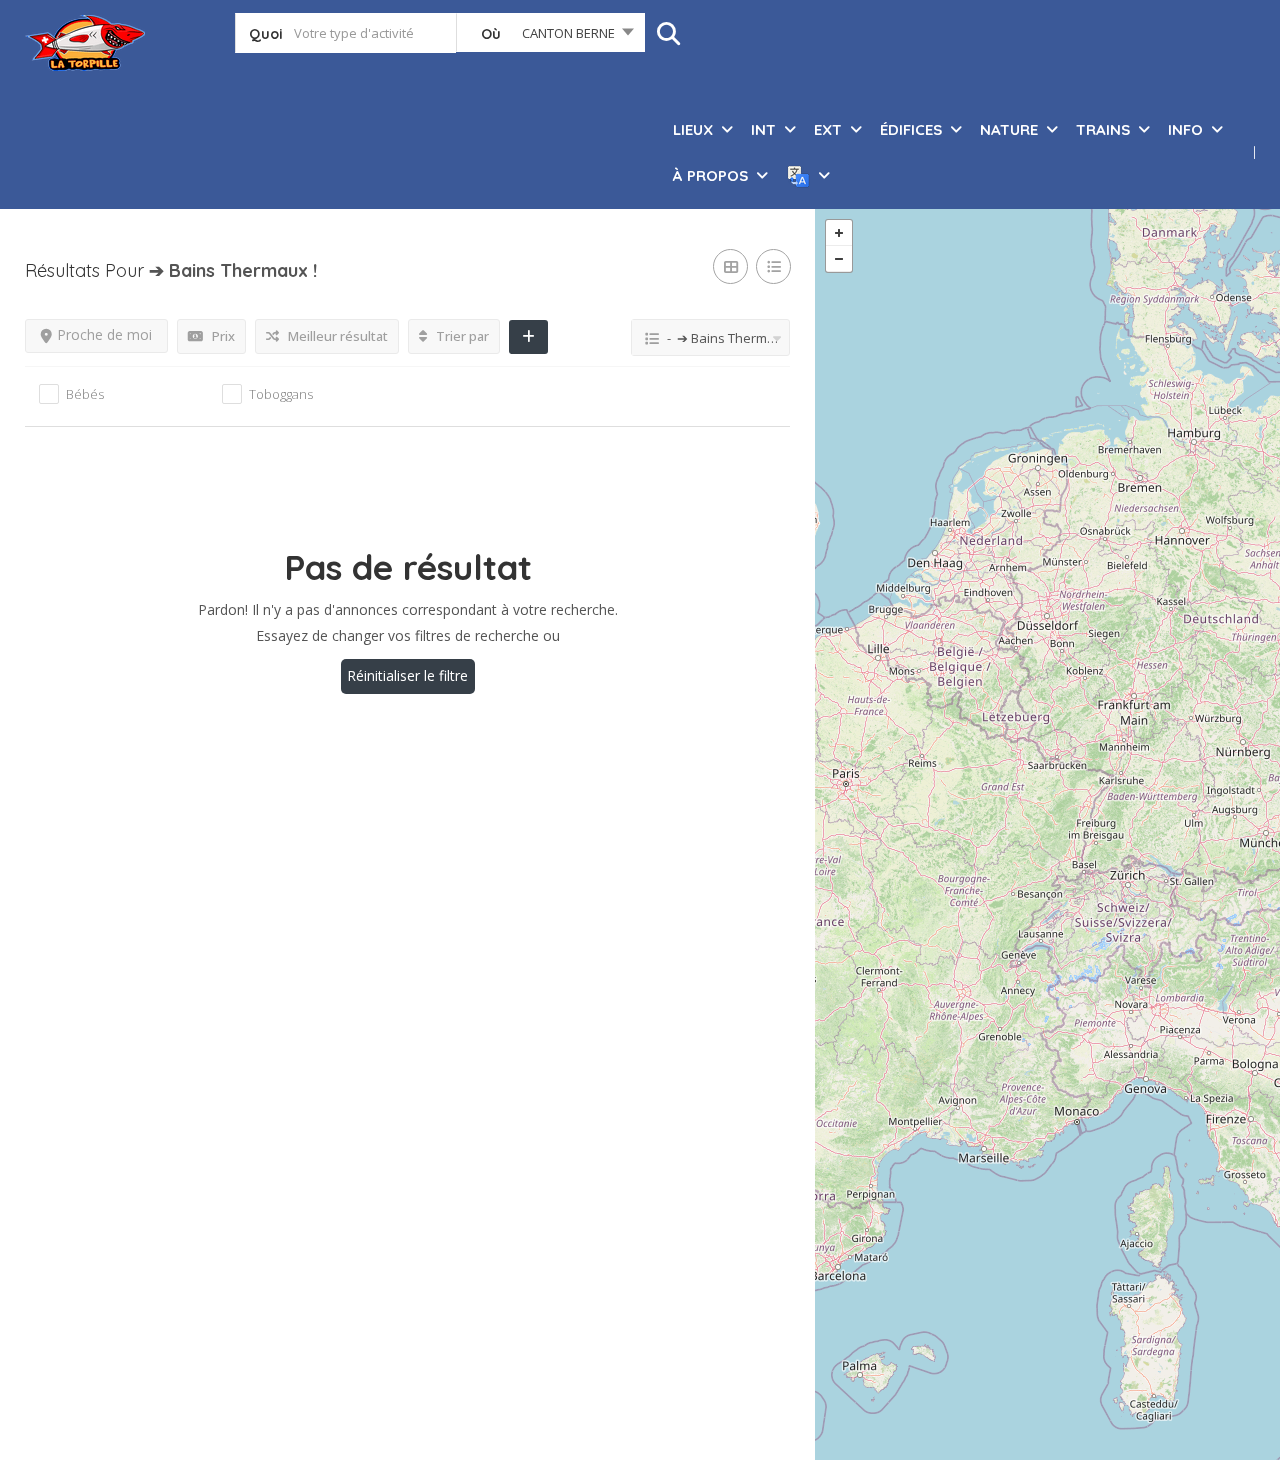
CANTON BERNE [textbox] (568, 33)
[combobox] (550, 37)
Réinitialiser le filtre (407, 675)
